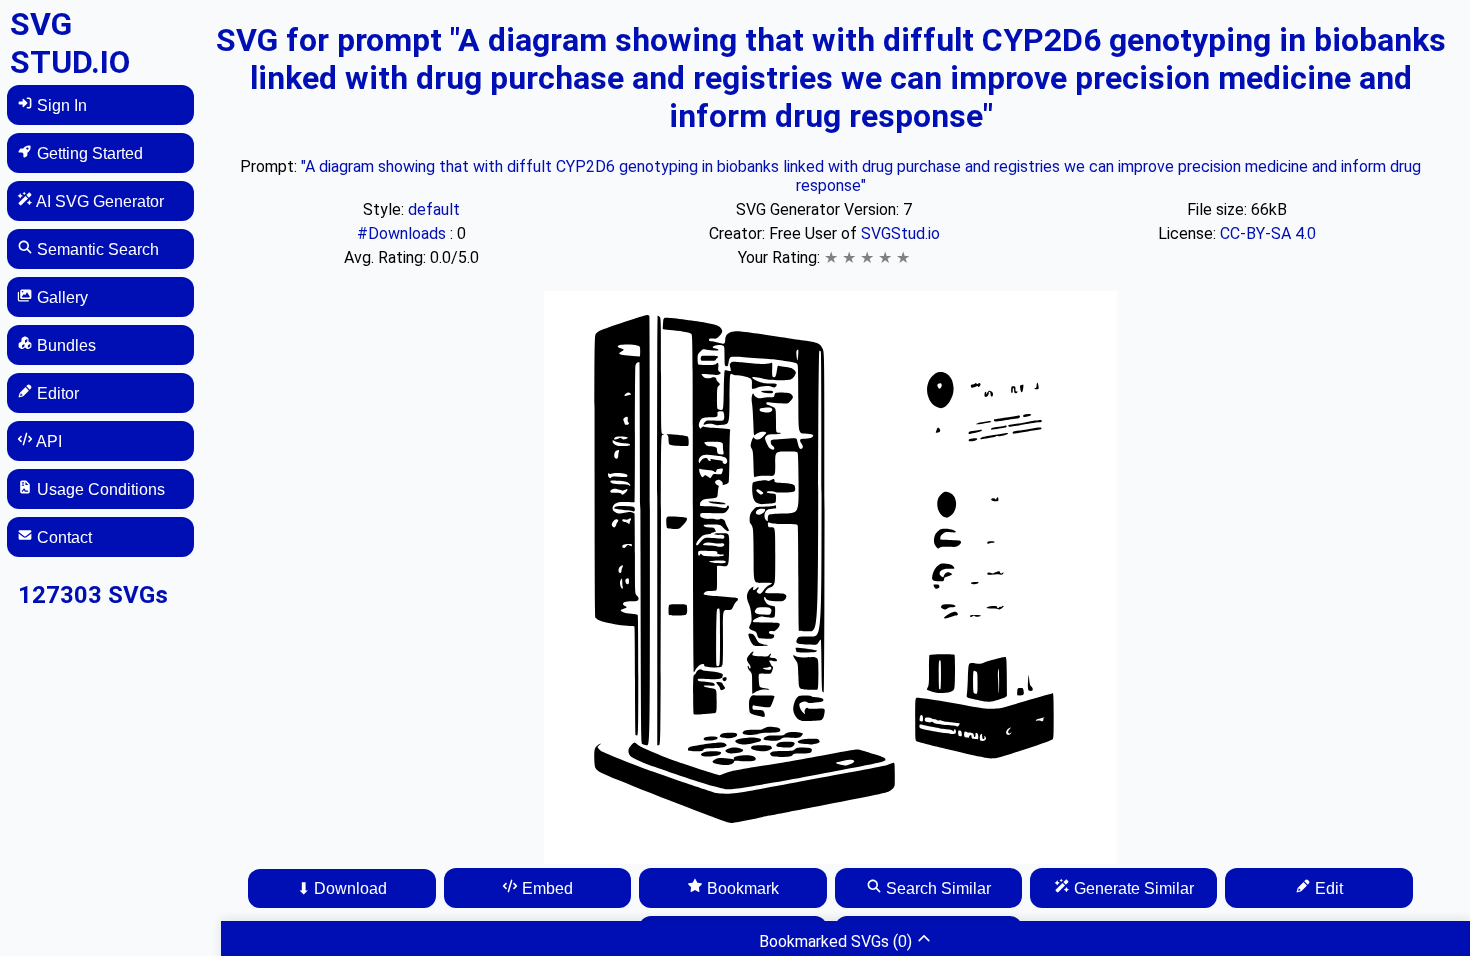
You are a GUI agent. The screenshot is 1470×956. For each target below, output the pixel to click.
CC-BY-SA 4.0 (1268, 233)
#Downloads (403, 233)
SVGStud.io (900, 233)
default (434, 209)
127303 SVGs (93, 595)
